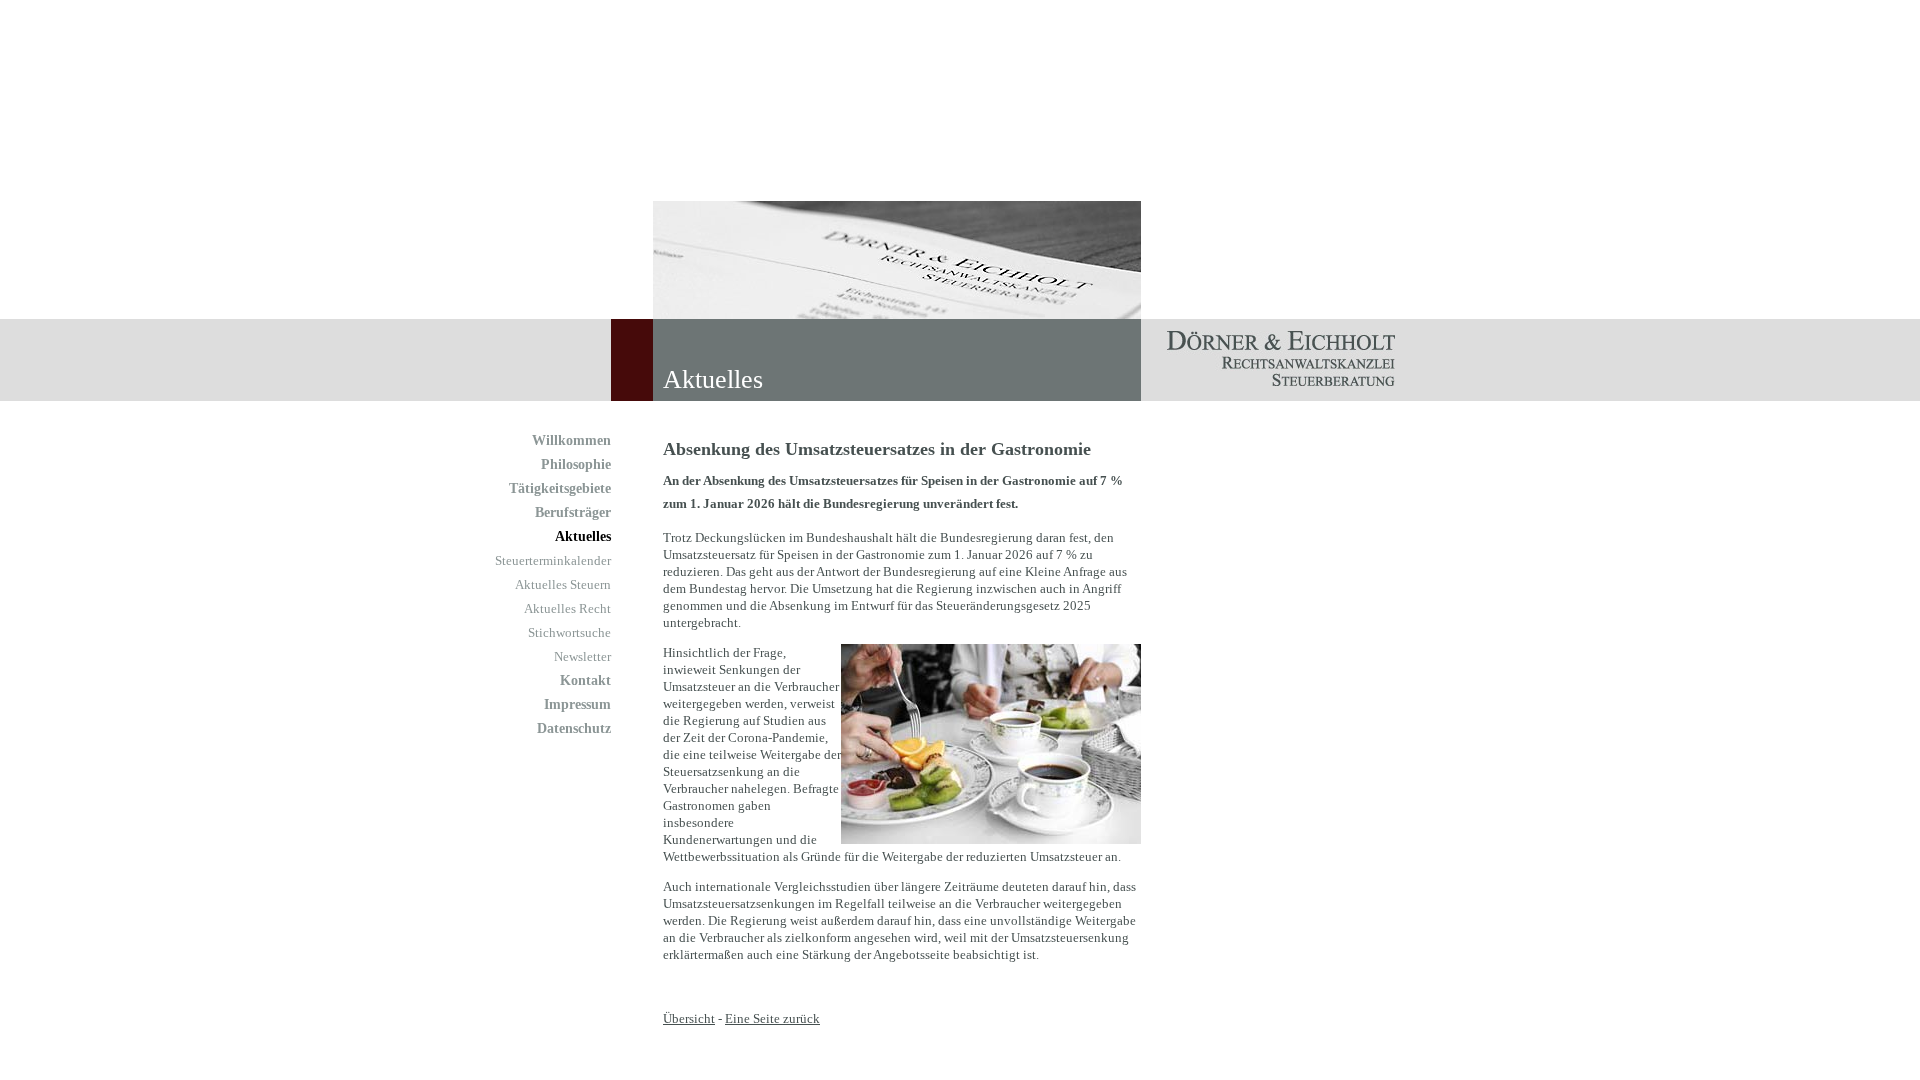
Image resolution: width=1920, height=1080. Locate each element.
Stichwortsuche (569, 632)
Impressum (577, 704)
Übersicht (689, 1018)
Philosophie (576, 464)
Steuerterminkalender (553, 560)
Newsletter (582, 656)
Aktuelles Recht (567, 608)
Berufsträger (573, 512)
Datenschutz (574, 728)
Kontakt (585, 680)
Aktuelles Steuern (563, 584)
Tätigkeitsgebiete (560, 488)
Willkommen (571, 440)
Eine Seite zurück (772, 1018)
